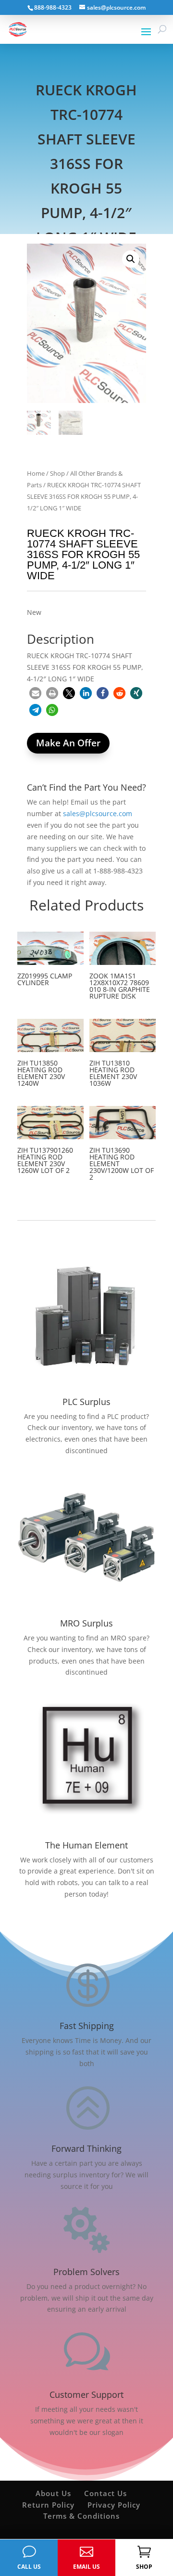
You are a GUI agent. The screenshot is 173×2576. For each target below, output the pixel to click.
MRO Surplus (86, 1623)
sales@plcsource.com (98, 813)
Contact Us (105, 2493)
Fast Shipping (87, 2026)
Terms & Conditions (81, 2516)
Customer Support (86, 2394)
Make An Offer (68, 743)
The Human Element (86, 1845)
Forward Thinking (86, 2148)
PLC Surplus (86, 1402)
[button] (131, 259)
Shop (57, 473)
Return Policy (48, 2505)
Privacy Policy (114, 2505)
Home (36, 473)
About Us (53, 2493)
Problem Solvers (86, 2272)
